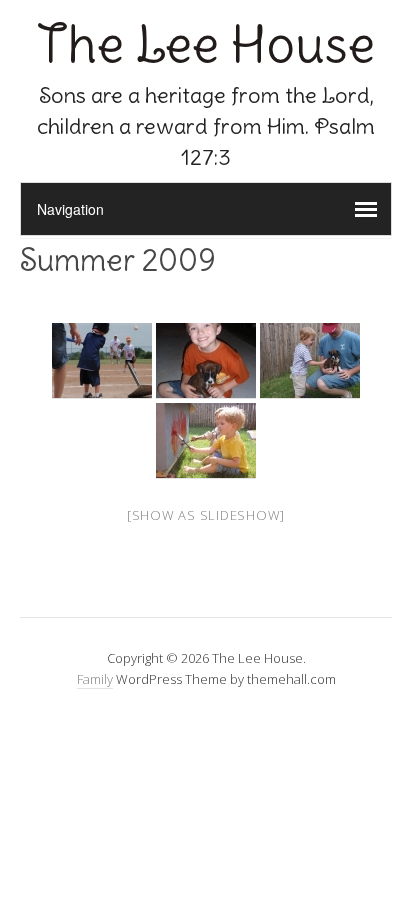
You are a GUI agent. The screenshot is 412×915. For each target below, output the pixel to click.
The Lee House (206, 44)
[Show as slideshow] (206, 515)
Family (95, 679)
